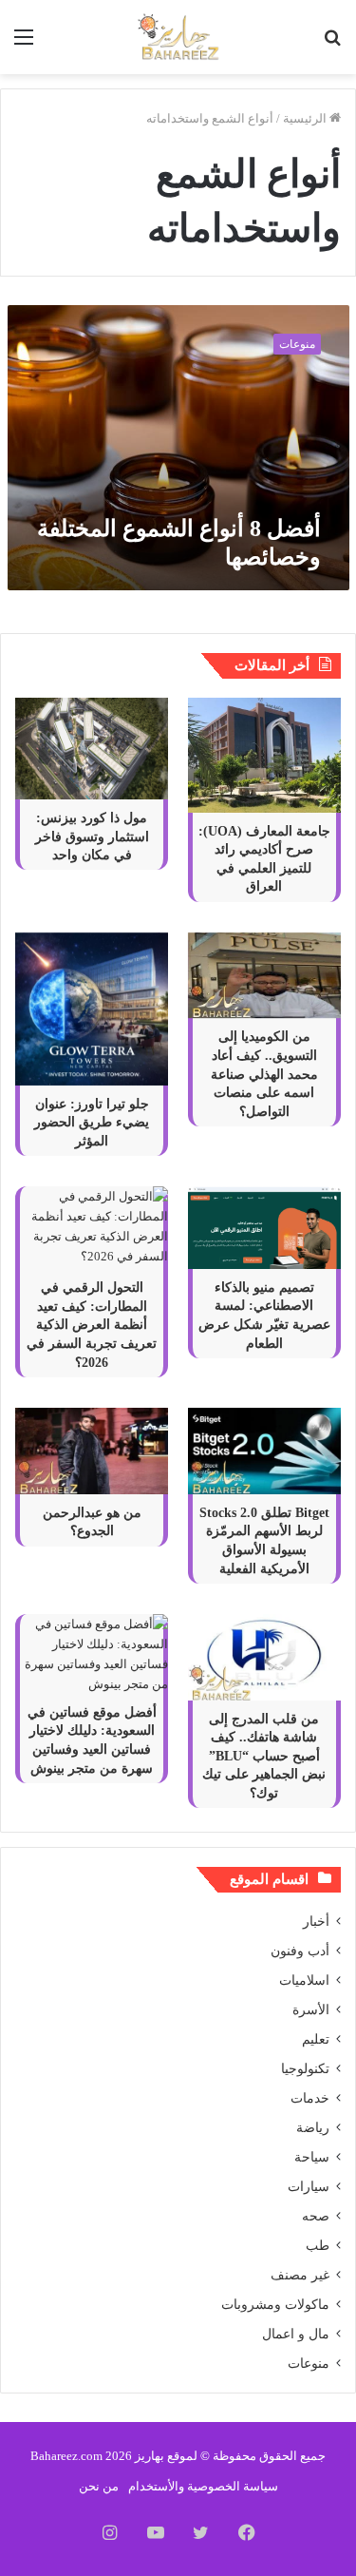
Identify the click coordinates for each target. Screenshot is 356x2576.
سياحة (312, 2157)
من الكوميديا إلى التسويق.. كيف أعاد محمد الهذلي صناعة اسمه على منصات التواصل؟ (264, 1074)
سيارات (309, 2187)
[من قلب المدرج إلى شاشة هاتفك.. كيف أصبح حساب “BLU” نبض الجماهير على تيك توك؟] (264, 1657)
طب (318, 2246)
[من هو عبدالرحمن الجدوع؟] (92, 1451)
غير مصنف (300, 2275)
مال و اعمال (296, 2334)
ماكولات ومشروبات (275, 2305)
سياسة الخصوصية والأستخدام (203, 2486)
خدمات (310, 2098)
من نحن (99, 2486)
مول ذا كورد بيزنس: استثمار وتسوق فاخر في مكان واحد (92, 836)
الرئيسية (306, 118)
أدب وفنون (300, 1951)
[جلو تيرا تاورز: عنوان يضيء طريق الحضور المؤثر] (92, 1009)
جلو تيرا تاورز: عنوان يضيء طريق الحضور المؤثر (92, 1123)
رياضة (313, 2128)
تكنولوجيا (305, 2069)
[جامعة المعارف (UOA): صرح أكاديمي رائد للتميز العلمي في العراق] (264, 755)
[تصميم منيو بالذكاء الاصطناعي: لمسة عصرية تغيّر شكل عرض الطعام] (264, 1228)
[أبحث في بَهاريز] (332, 44)
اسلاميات (304, 1980)
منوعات (309, 2364)
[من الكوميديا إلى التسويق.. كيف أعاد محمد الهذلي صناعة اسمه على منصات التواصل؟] (264, 976)
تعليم (316, 2039)
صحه (316, 2216)
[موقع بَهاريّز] (178, 37)
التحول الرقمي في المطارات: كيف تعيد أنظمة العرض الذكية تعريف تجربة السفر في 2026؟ (92, 1325)
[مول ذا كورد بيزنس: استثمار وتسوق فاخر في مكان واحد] (92, 749)
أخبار (316, 1922)
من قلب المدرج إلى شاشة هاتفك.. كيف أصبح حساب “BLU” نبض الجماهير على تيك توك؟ (264, 1756)
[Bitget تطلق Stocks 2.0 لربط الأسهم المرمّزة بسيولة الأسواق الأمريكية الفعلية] (264, 1451)
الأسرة (311, 2010)
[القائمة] (24, 44)
